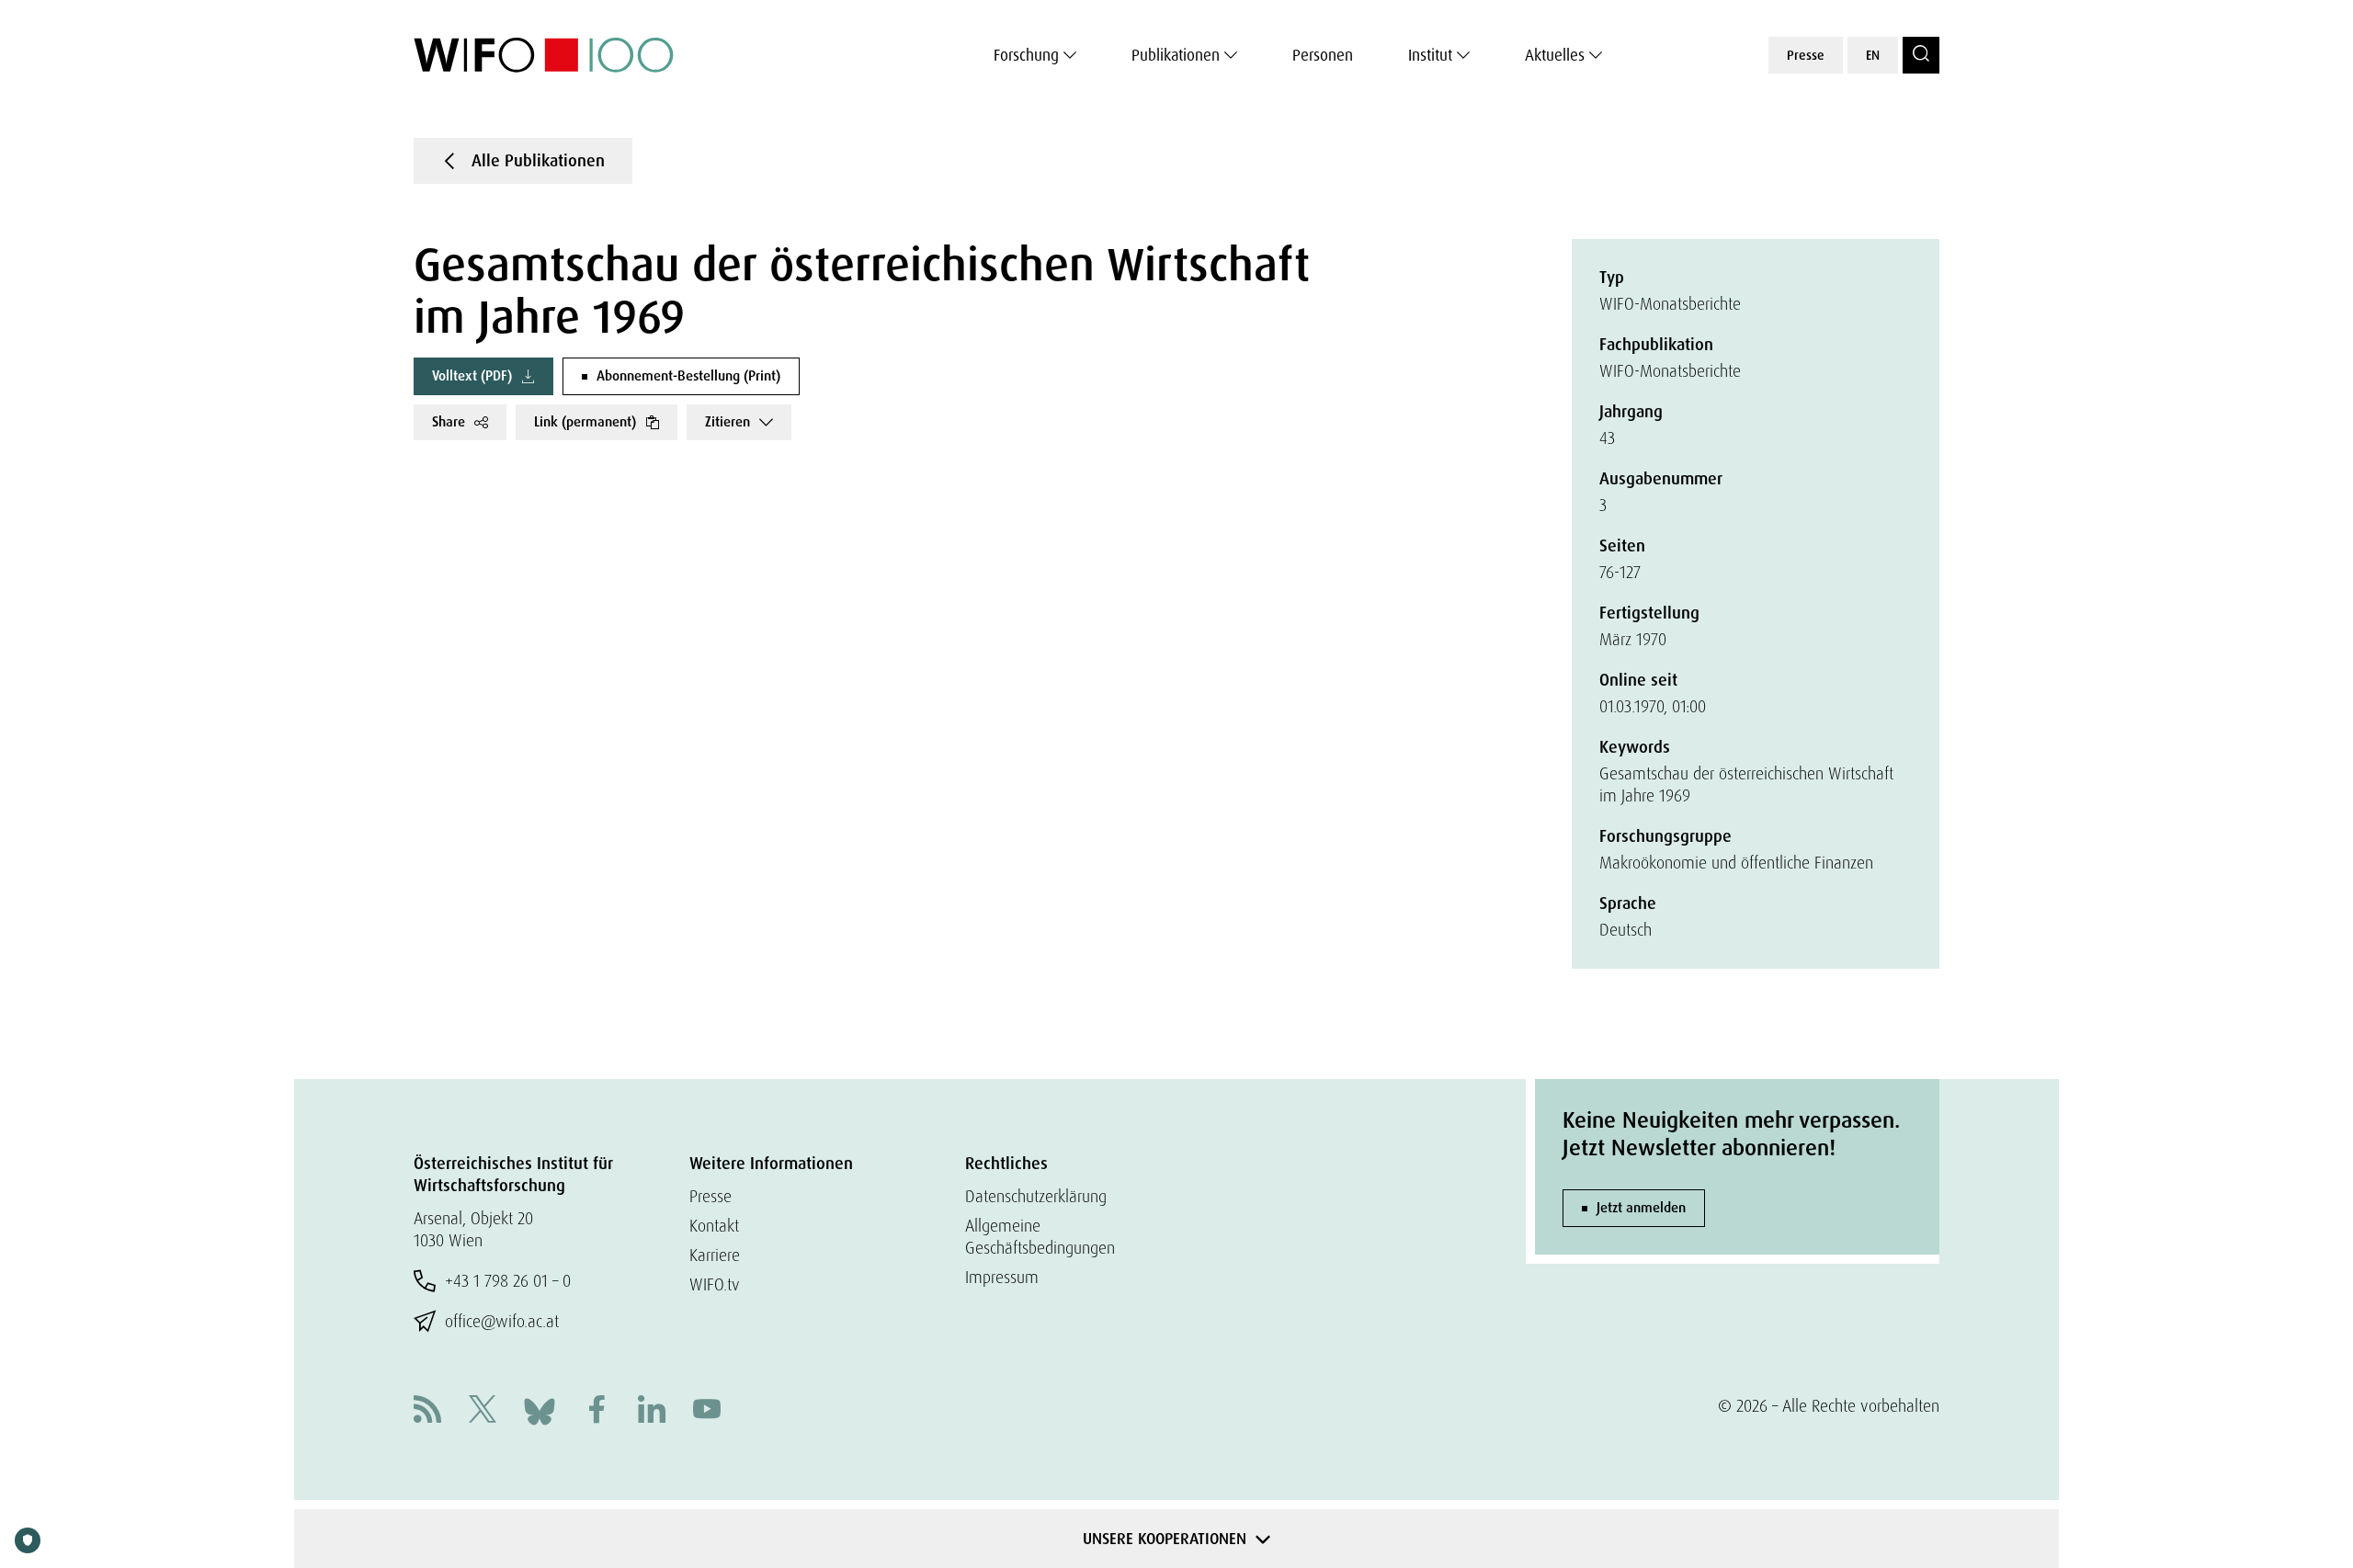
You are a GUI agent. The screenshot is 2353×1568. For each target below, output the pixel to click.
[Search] (1921, 55)
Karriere (715, 1255)
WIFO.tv (715, 1284)
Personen (1323, 55)
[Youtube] (707, 1411)
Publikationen (1176, 55)
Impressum (1002, 1277)
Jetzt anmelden (1641, 1208)
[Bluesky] (540, 1409)
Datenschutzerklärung (1036, 1196)
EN (1873, 55)
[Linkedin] (652, 1411)
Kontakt (714, 1226)
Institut (1430, 55)
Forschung (1026, 55)
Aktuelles (1555, 55)
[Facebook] (597, 1411)
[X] (483, 1411)
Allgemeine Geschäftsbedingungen (1040, 1237)
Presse (1806, 55)
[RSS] (427, 1411)
